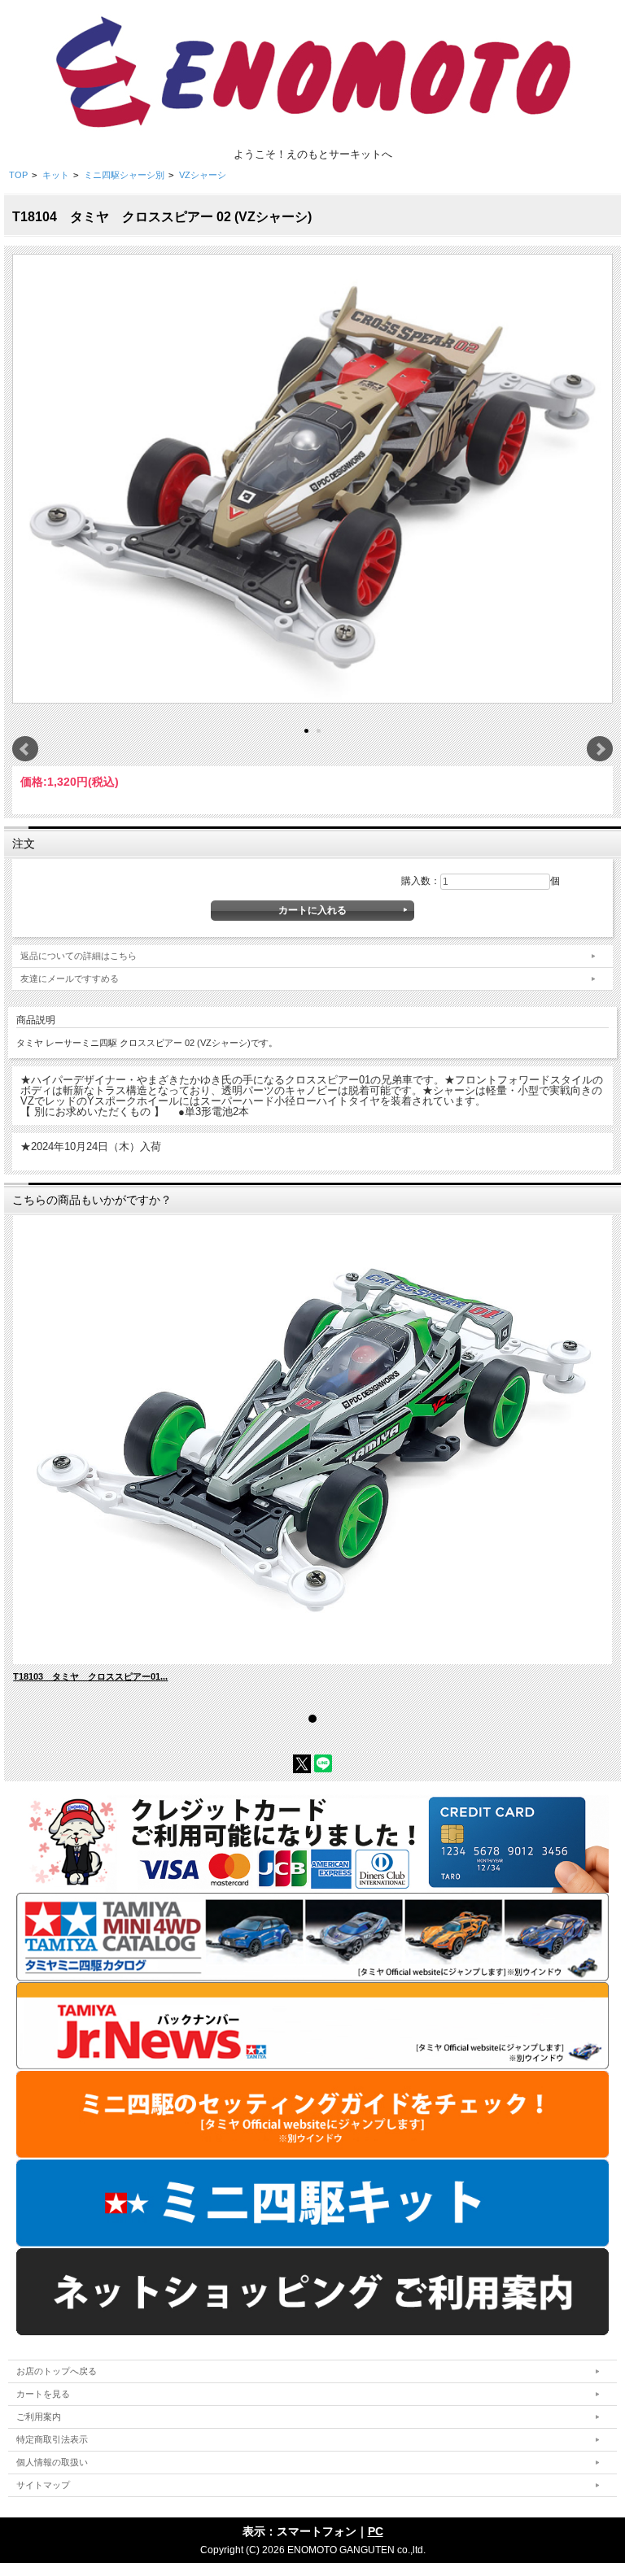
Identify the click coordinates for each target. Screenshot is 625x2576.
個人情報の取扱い (52, 2462)
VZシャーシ (203, 175)
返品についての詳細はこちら (79, 956)
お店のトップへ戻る (57, 2371)
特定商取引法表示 (52, 2439)
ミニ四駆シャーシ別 (124, 175)
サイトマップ (43, 2485)
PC (376, 2531)
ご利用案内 (39, 2417)
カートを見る (43, 2394)
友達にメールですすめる (70, 979)
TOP (18, 175)
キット (56, 175)
